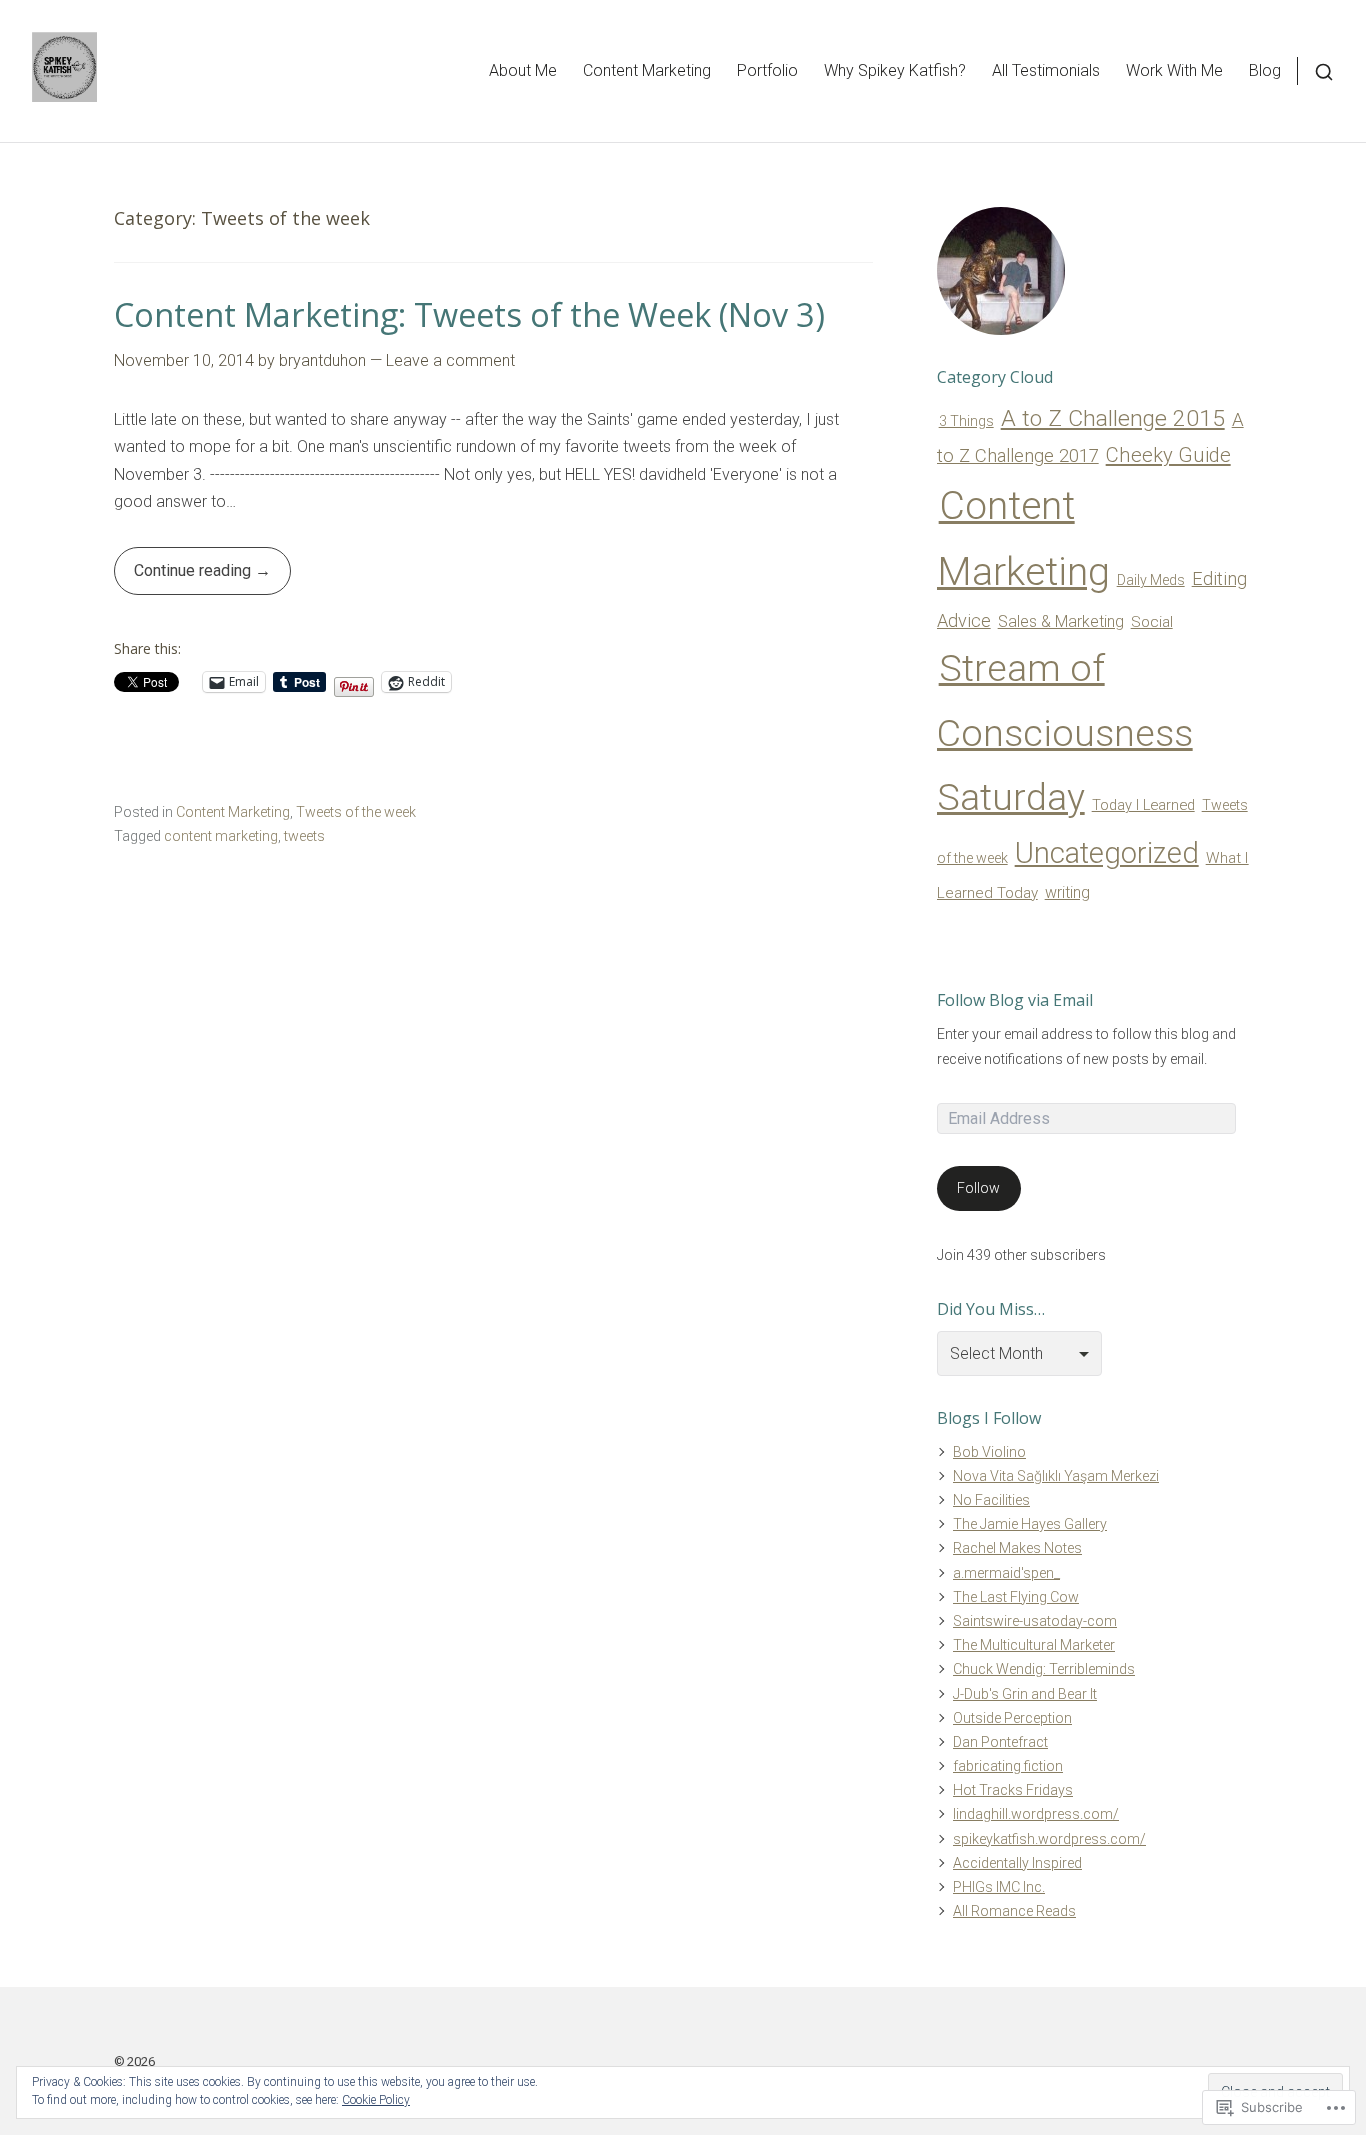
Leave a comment (450, 360)
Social (1152, 622)
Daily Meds (1151, 580)
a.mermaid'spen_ (1006, 1573)
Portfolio (767, 70)
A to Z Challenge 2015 (1113, 418)
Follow (978, 1188)
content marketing (221, 836)
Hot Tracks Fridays (1013, 1790)
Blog (1265, 70)
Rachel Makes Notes (1017, 1548)
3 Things (966, 421)
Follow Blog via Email (1015, 1000)
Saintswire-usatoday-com (1035, 1621)
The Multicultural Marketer (1034, 1645)
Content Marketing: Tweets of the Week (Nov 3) (469, 314)
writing (1067, 892)
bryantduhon (322, 360)
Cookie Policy (376, 2100)
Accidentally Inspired (1017, 1863)
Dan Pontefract (1000, 1742)
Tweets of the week (356, 812)
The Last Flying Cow (1016, 1597)
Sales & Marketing (1061, 621)
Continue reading (184, 577)
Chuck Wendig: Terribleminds (1044, 1669)
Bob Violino (989, 1452)
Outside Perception (1012, 1718)
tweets (304, 836)
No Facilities (991, 1500)
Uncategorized (1107, 853)
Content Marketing (647, 70)
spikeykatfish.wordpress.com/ (1049, 1839)
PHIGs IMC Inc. (999, 1887)
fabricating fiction (1008, 1766)
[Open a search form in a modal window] (1315, 70)
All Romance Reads (1014, 1911)
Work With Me (1174, 70)
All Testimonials (1046, 70)
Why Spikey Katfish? (895, 70)
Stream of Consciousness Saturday (1065, 732)
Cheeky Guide (1168, 455)
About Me (523, 70)
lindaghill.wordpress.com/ (1036, 1814)
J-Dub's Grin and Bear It (1025, 1694)
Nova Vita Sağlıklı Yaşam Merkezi (1056, 1476)
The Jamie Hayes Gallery (1030, 1524)
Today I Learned (1143, 805)
